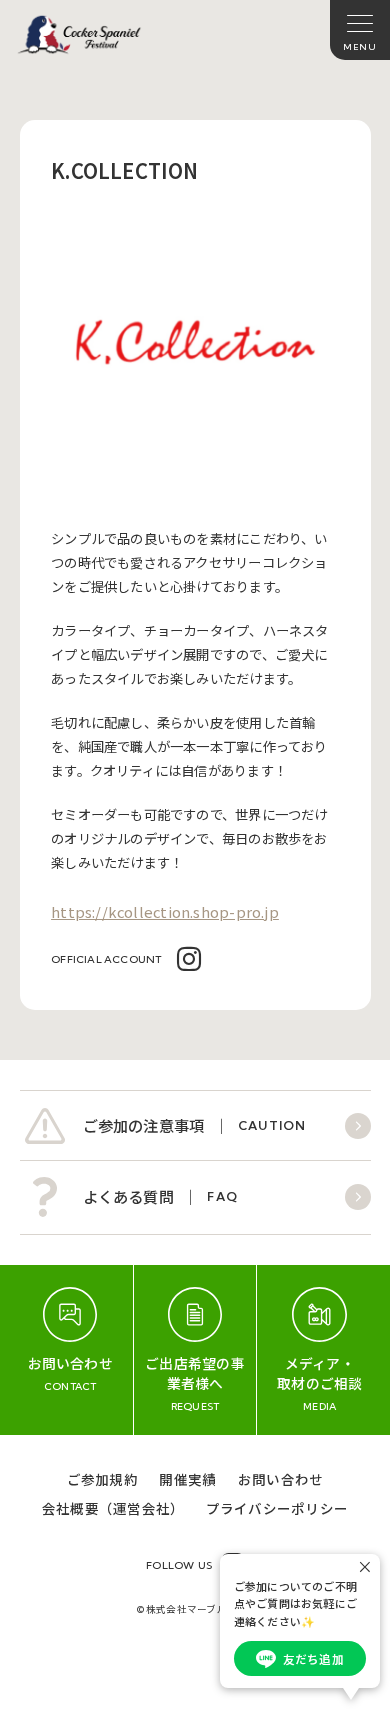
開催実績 (187, 1479)
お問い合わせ (280, 1479)
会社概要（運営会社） (113, 1508)
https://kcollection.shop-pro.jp (165, 911)
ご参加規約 (102, 1479)
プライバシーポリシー (277, 1508)
